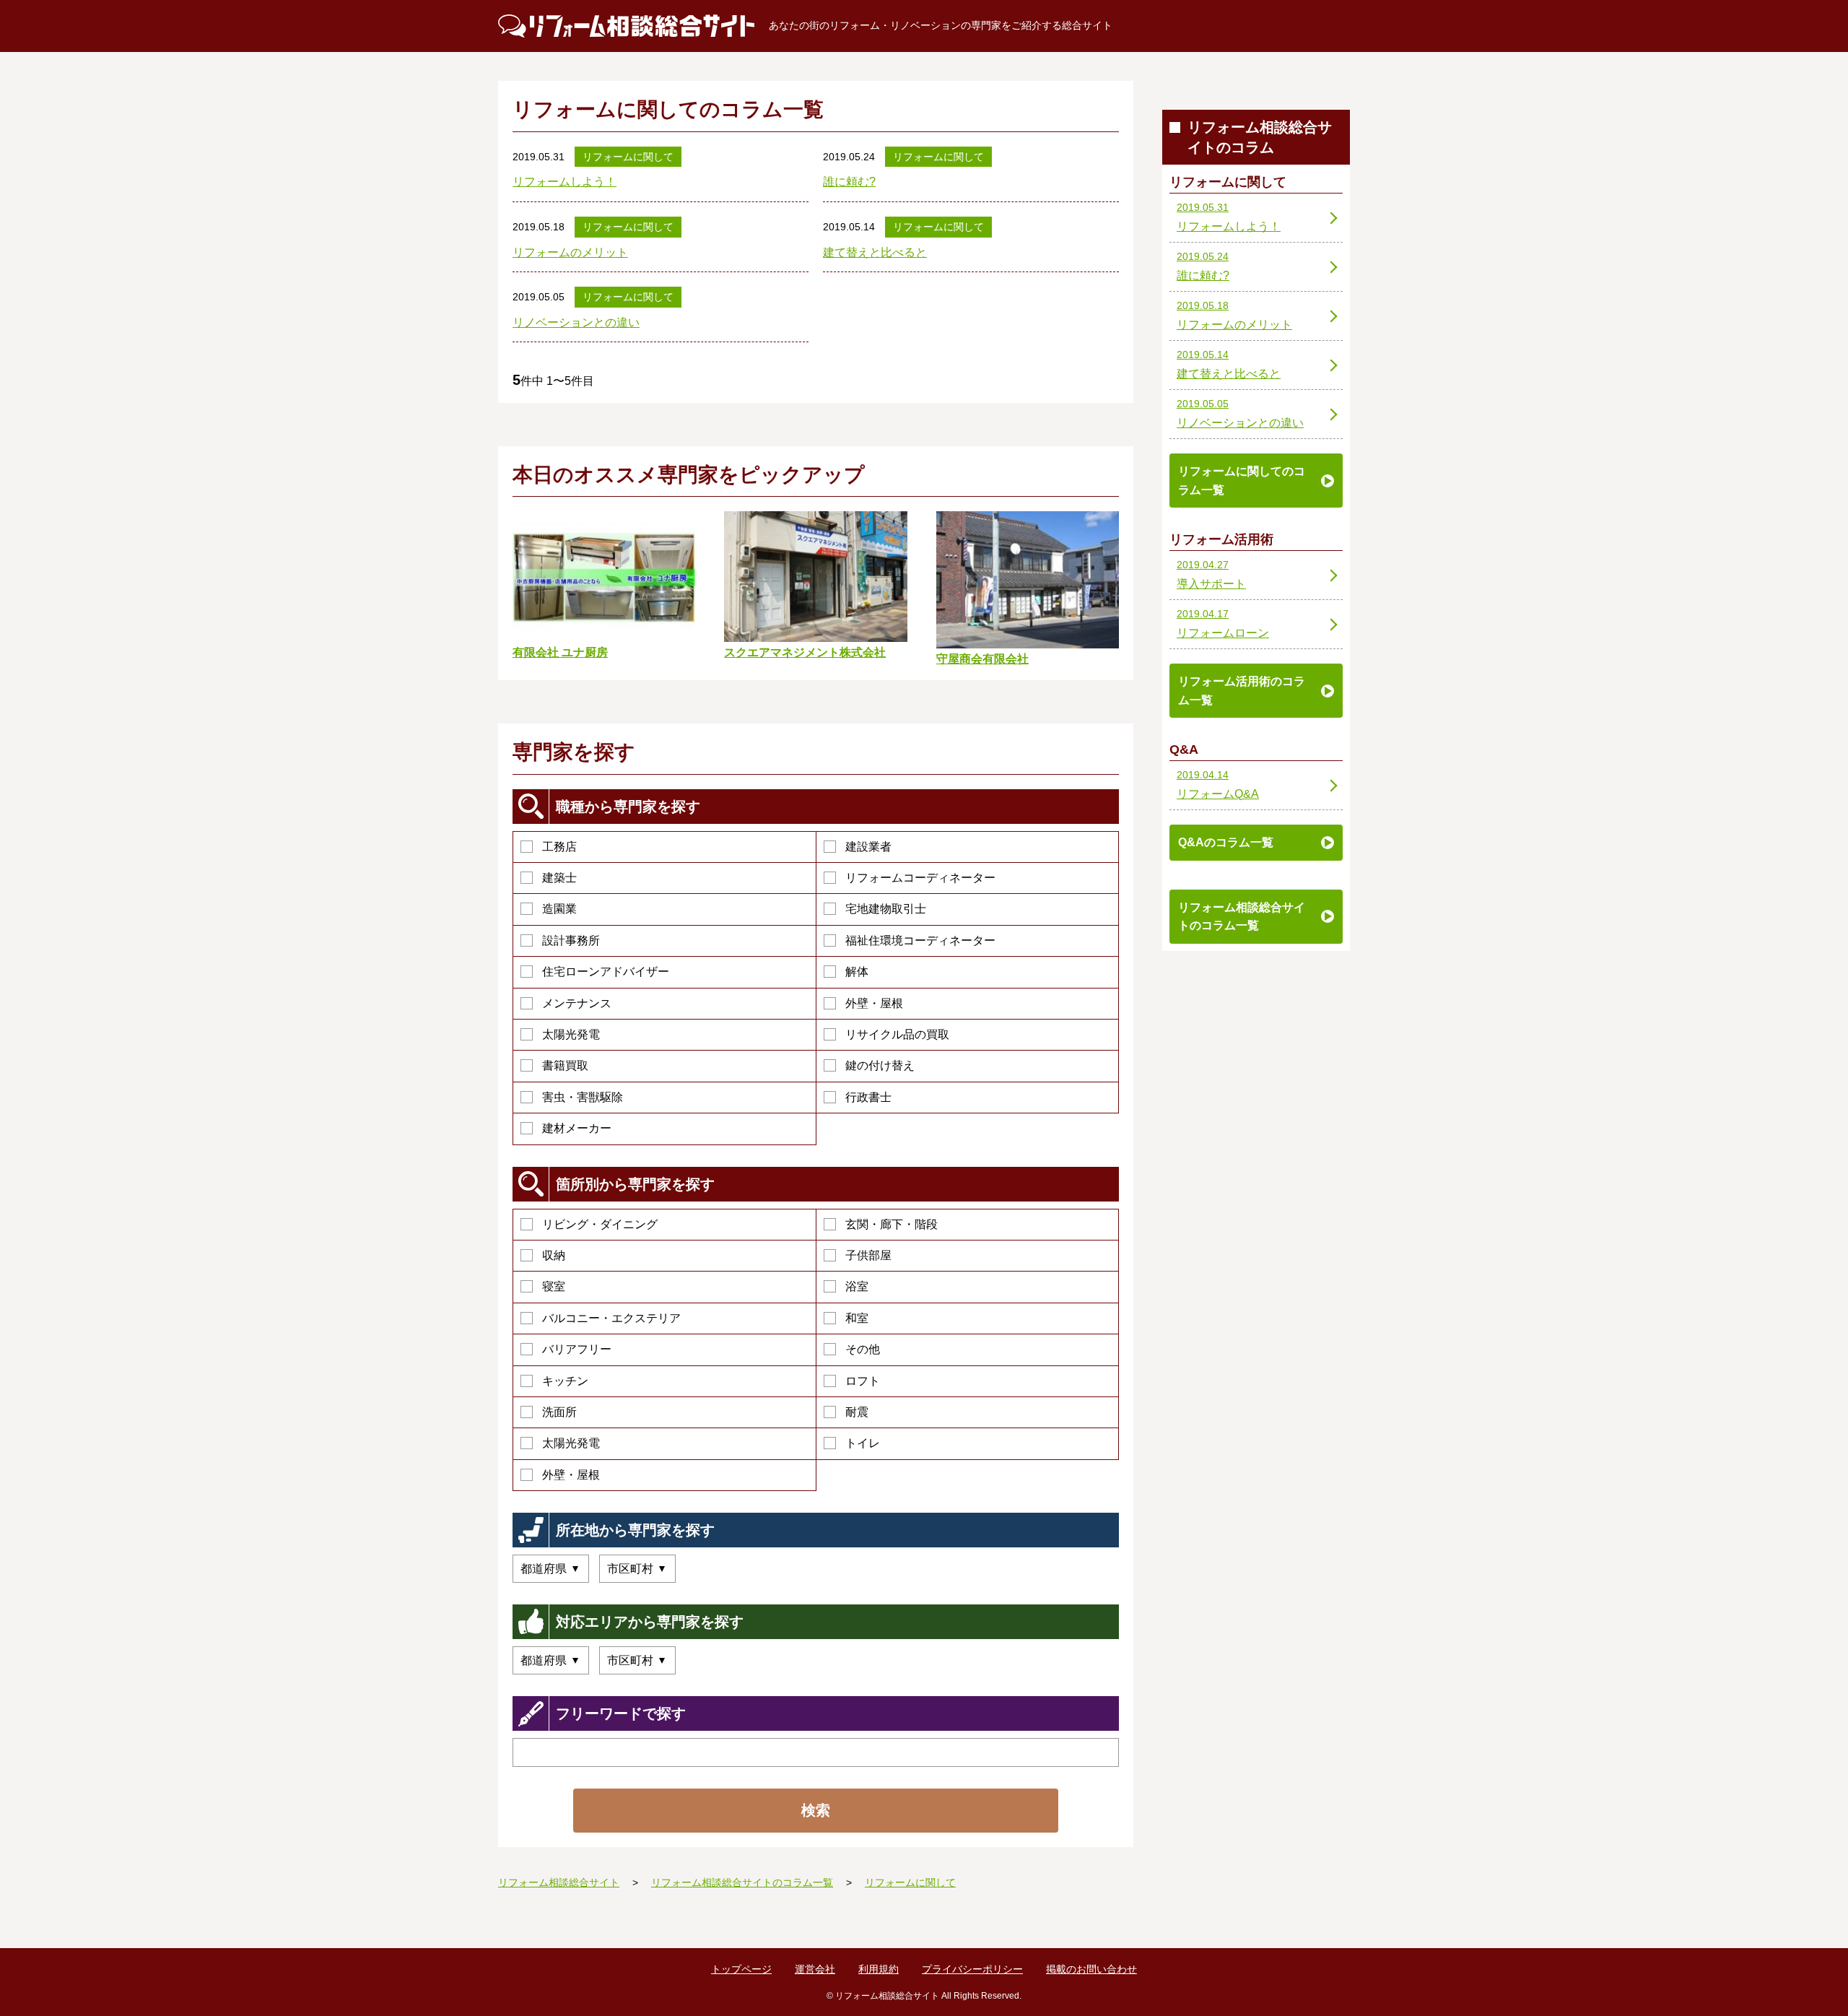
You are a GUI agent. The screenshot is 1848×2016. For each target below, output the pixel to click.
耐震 (857, 1412)
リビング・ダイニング (600, 1224)
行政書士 (868, 1097)
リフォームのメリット (570, 252)
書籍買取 (565, 1065)
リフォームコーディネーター (920, 878)
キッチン (565, 1381)
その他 (863, 1349)
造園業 (559, 909)
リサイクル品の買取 (897, 1034)
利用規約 (879, 1969)
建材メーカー (577, 1128)
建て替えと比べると (875, 252)
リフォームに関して (628, 157)
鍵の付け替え (880, 1065)
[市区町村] (637, 1569)
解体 (857, 972)
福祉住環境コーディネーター (920, 940)
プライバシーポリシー (972, 1969)
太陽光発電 (571, 1034)
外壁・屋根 (874, 1003)
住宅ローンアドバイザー (606, 972)
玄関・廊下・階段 (892, 1224)
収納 (554, 1255)
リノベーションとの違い (576, 322)
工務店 (559, 847)
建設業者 (868, 847)
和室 (857, 1318)
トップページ (741, 1969)
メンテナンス (577, 1003)
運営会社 (815, 1969)
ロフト (863, 1381)
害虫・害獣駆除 (583, 1097)
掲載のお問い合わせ (1091, 1969)
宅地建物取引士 (886, 909)
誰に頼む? (849, 182)
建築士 (559, 878)
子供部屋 (868, 1255)
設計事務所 (571, 940)
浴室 (857, 1286)
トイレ (863, 1443)
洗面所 (559, 1412)
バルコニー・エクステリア (611, 1318)
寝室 (554, 1286)
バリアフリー (577, 1349)
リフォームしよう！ (565, 182)
